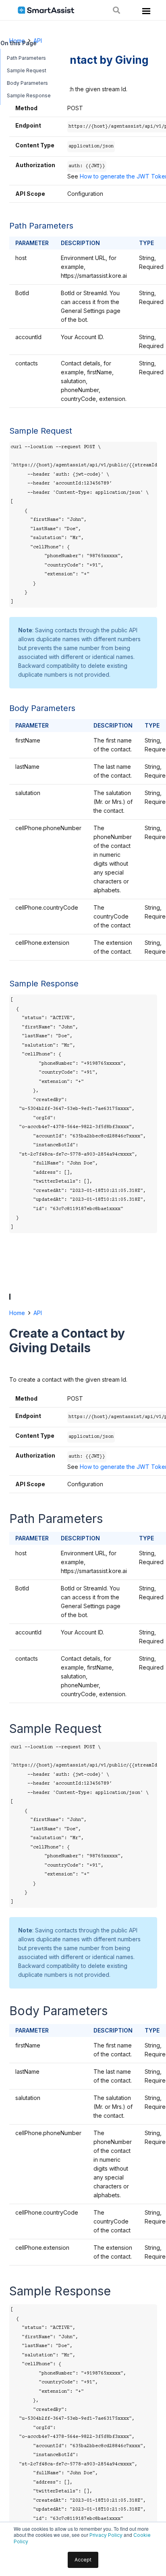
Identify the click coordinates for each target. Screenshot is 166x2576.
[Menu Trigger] (145, 13)
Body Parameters (27, 83)
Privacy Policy (106, 2535)
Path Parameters (26, 58)
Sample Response (29, 95)
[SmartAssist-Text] (46, 10)
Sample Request (27, 70)
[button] (116, 10)
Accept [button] (83, 2560)
